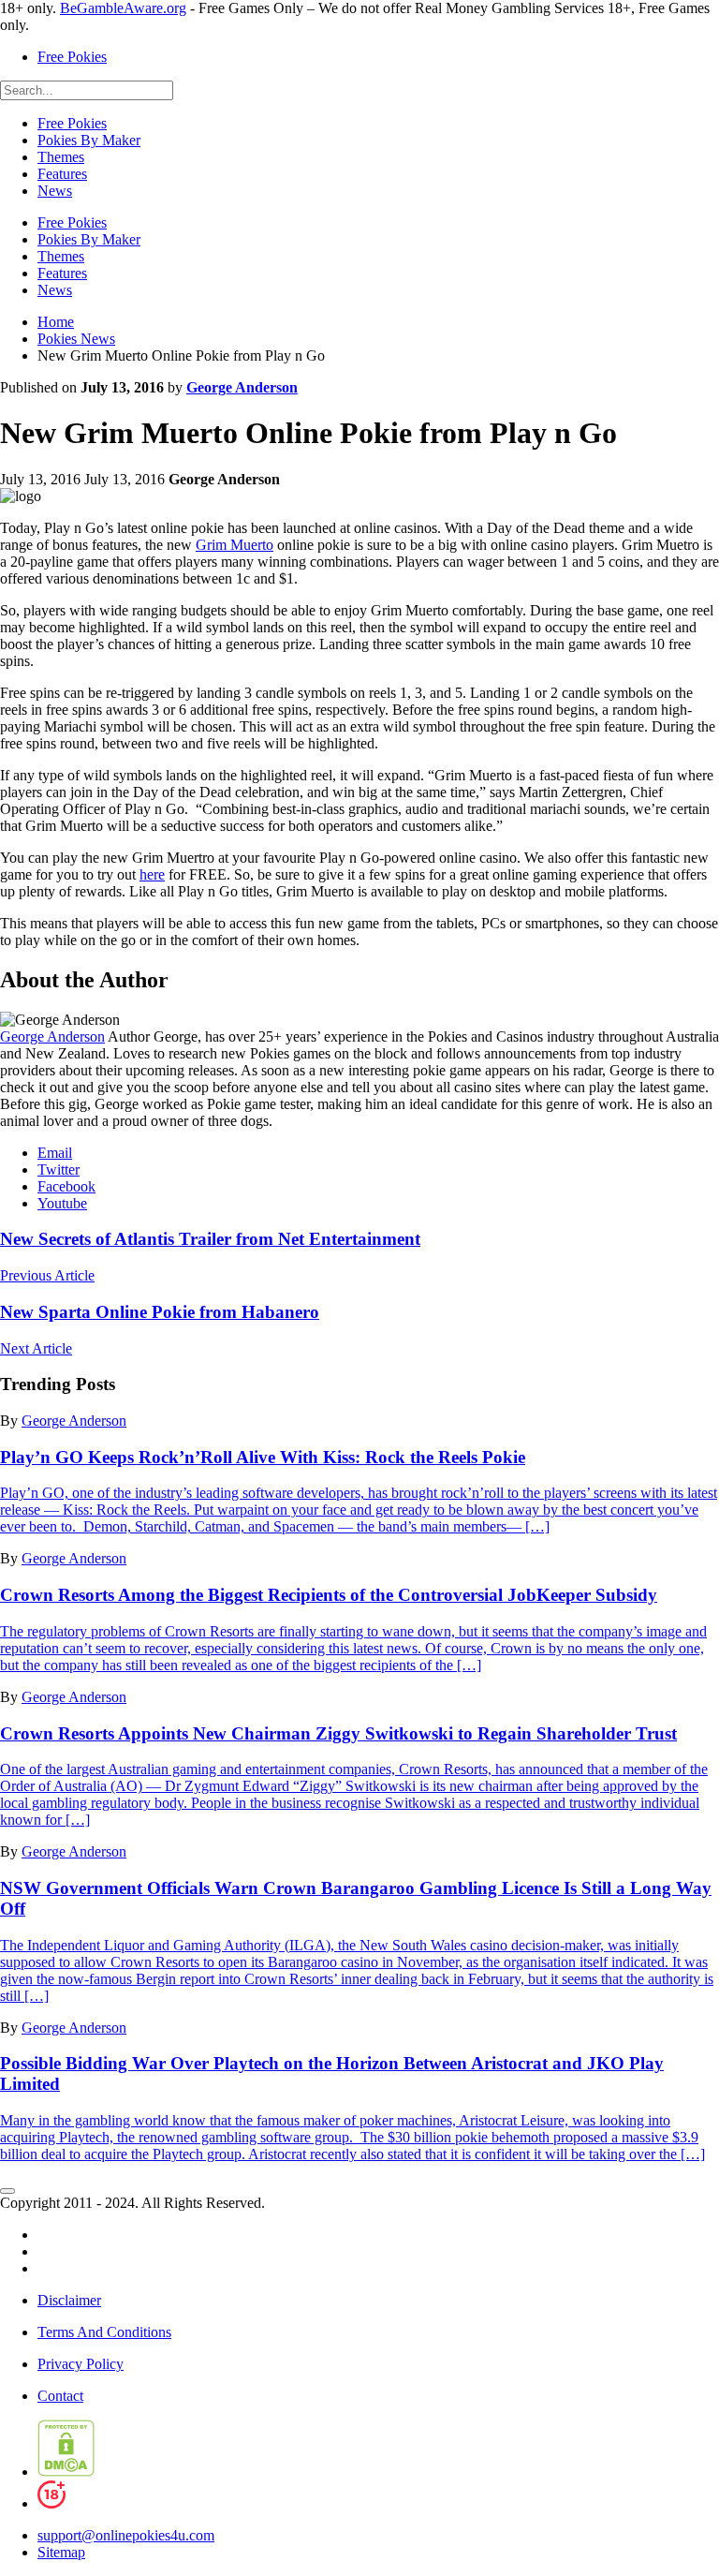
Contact (60, 2396)
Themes (61, 157)
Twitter (59, 1170)
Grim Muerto (235, 545)
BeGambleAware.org (123, 8)
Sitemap (61, 2552)
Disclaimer (69, 2300)
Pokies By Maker (89, 140)
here (152, 874)
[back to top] (7, 2191)
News (55, 191)
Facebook (66, 1186)
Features (62, 174)
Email (55, 1153)
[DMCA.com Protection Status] (66, 2472)
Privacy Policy (81, 2364)
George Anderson (242, 387)
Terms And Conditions (104, 2332)
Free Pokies (72, 57)
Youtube (62, 1203)
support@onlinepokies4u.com (126, 2535)
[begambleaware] (146, 2503)
